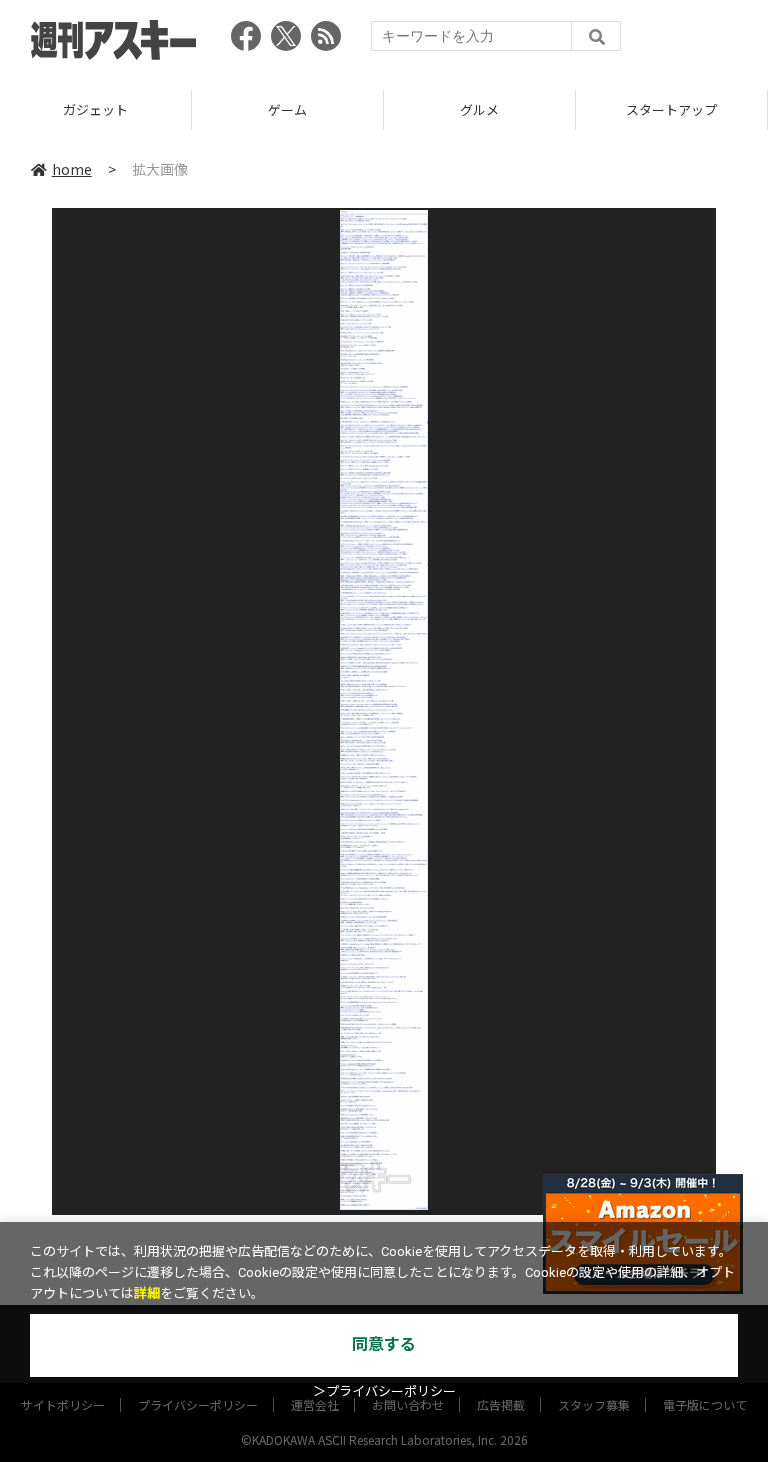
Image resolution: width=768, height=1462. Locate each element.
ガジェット (95, 109)
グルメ (479, 109)
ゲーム (287, 109)
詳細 (147, 1293)
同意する (384, 1344)
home (72, 169)
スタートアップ (671, 109)
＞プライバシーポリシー (384, 1391)
